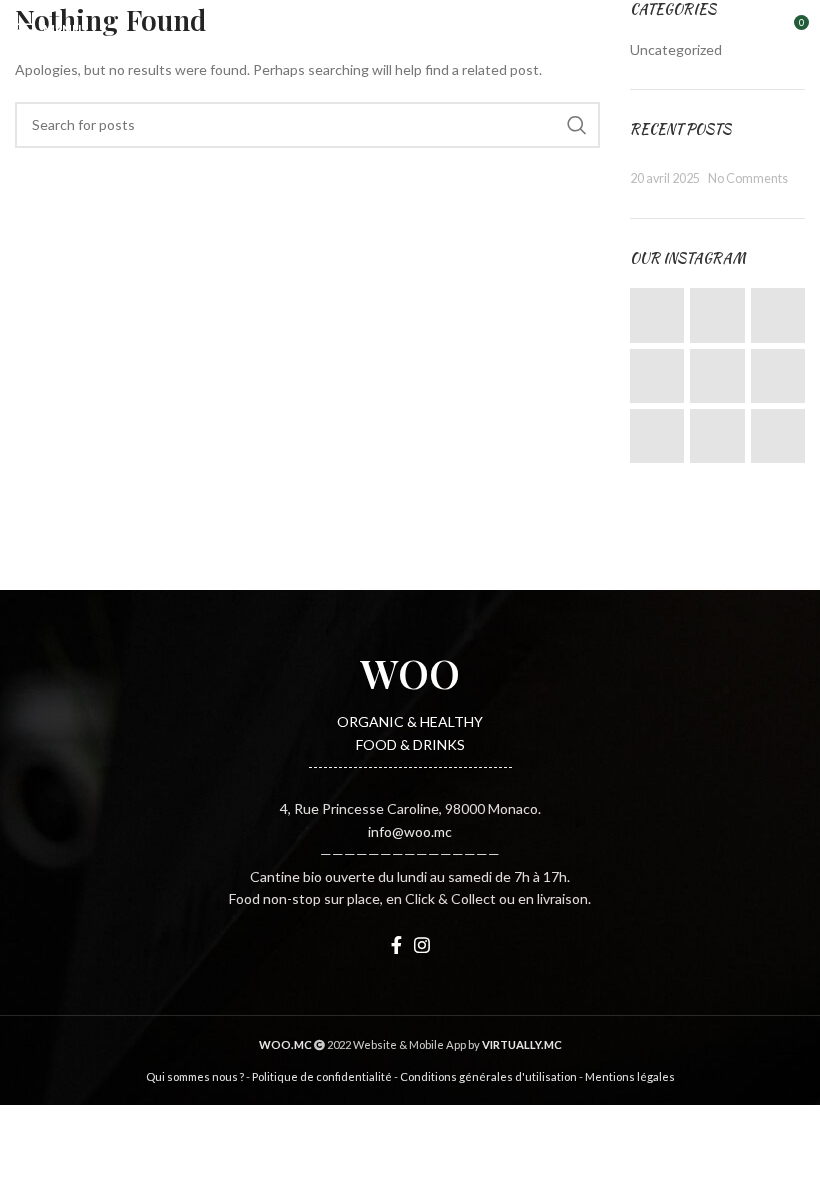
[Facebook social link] (396, 945)
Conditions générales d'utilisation (488, 1076)
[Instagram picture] (657, 315)
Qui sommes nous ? (195, 1076)
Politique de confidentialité (322, 1076)
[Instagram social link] (422, 945)
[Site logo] (410, 28)
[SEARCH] (577, 125)
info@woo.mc (410, 831)
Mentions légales (630, 1076)
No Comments (748, 178)
